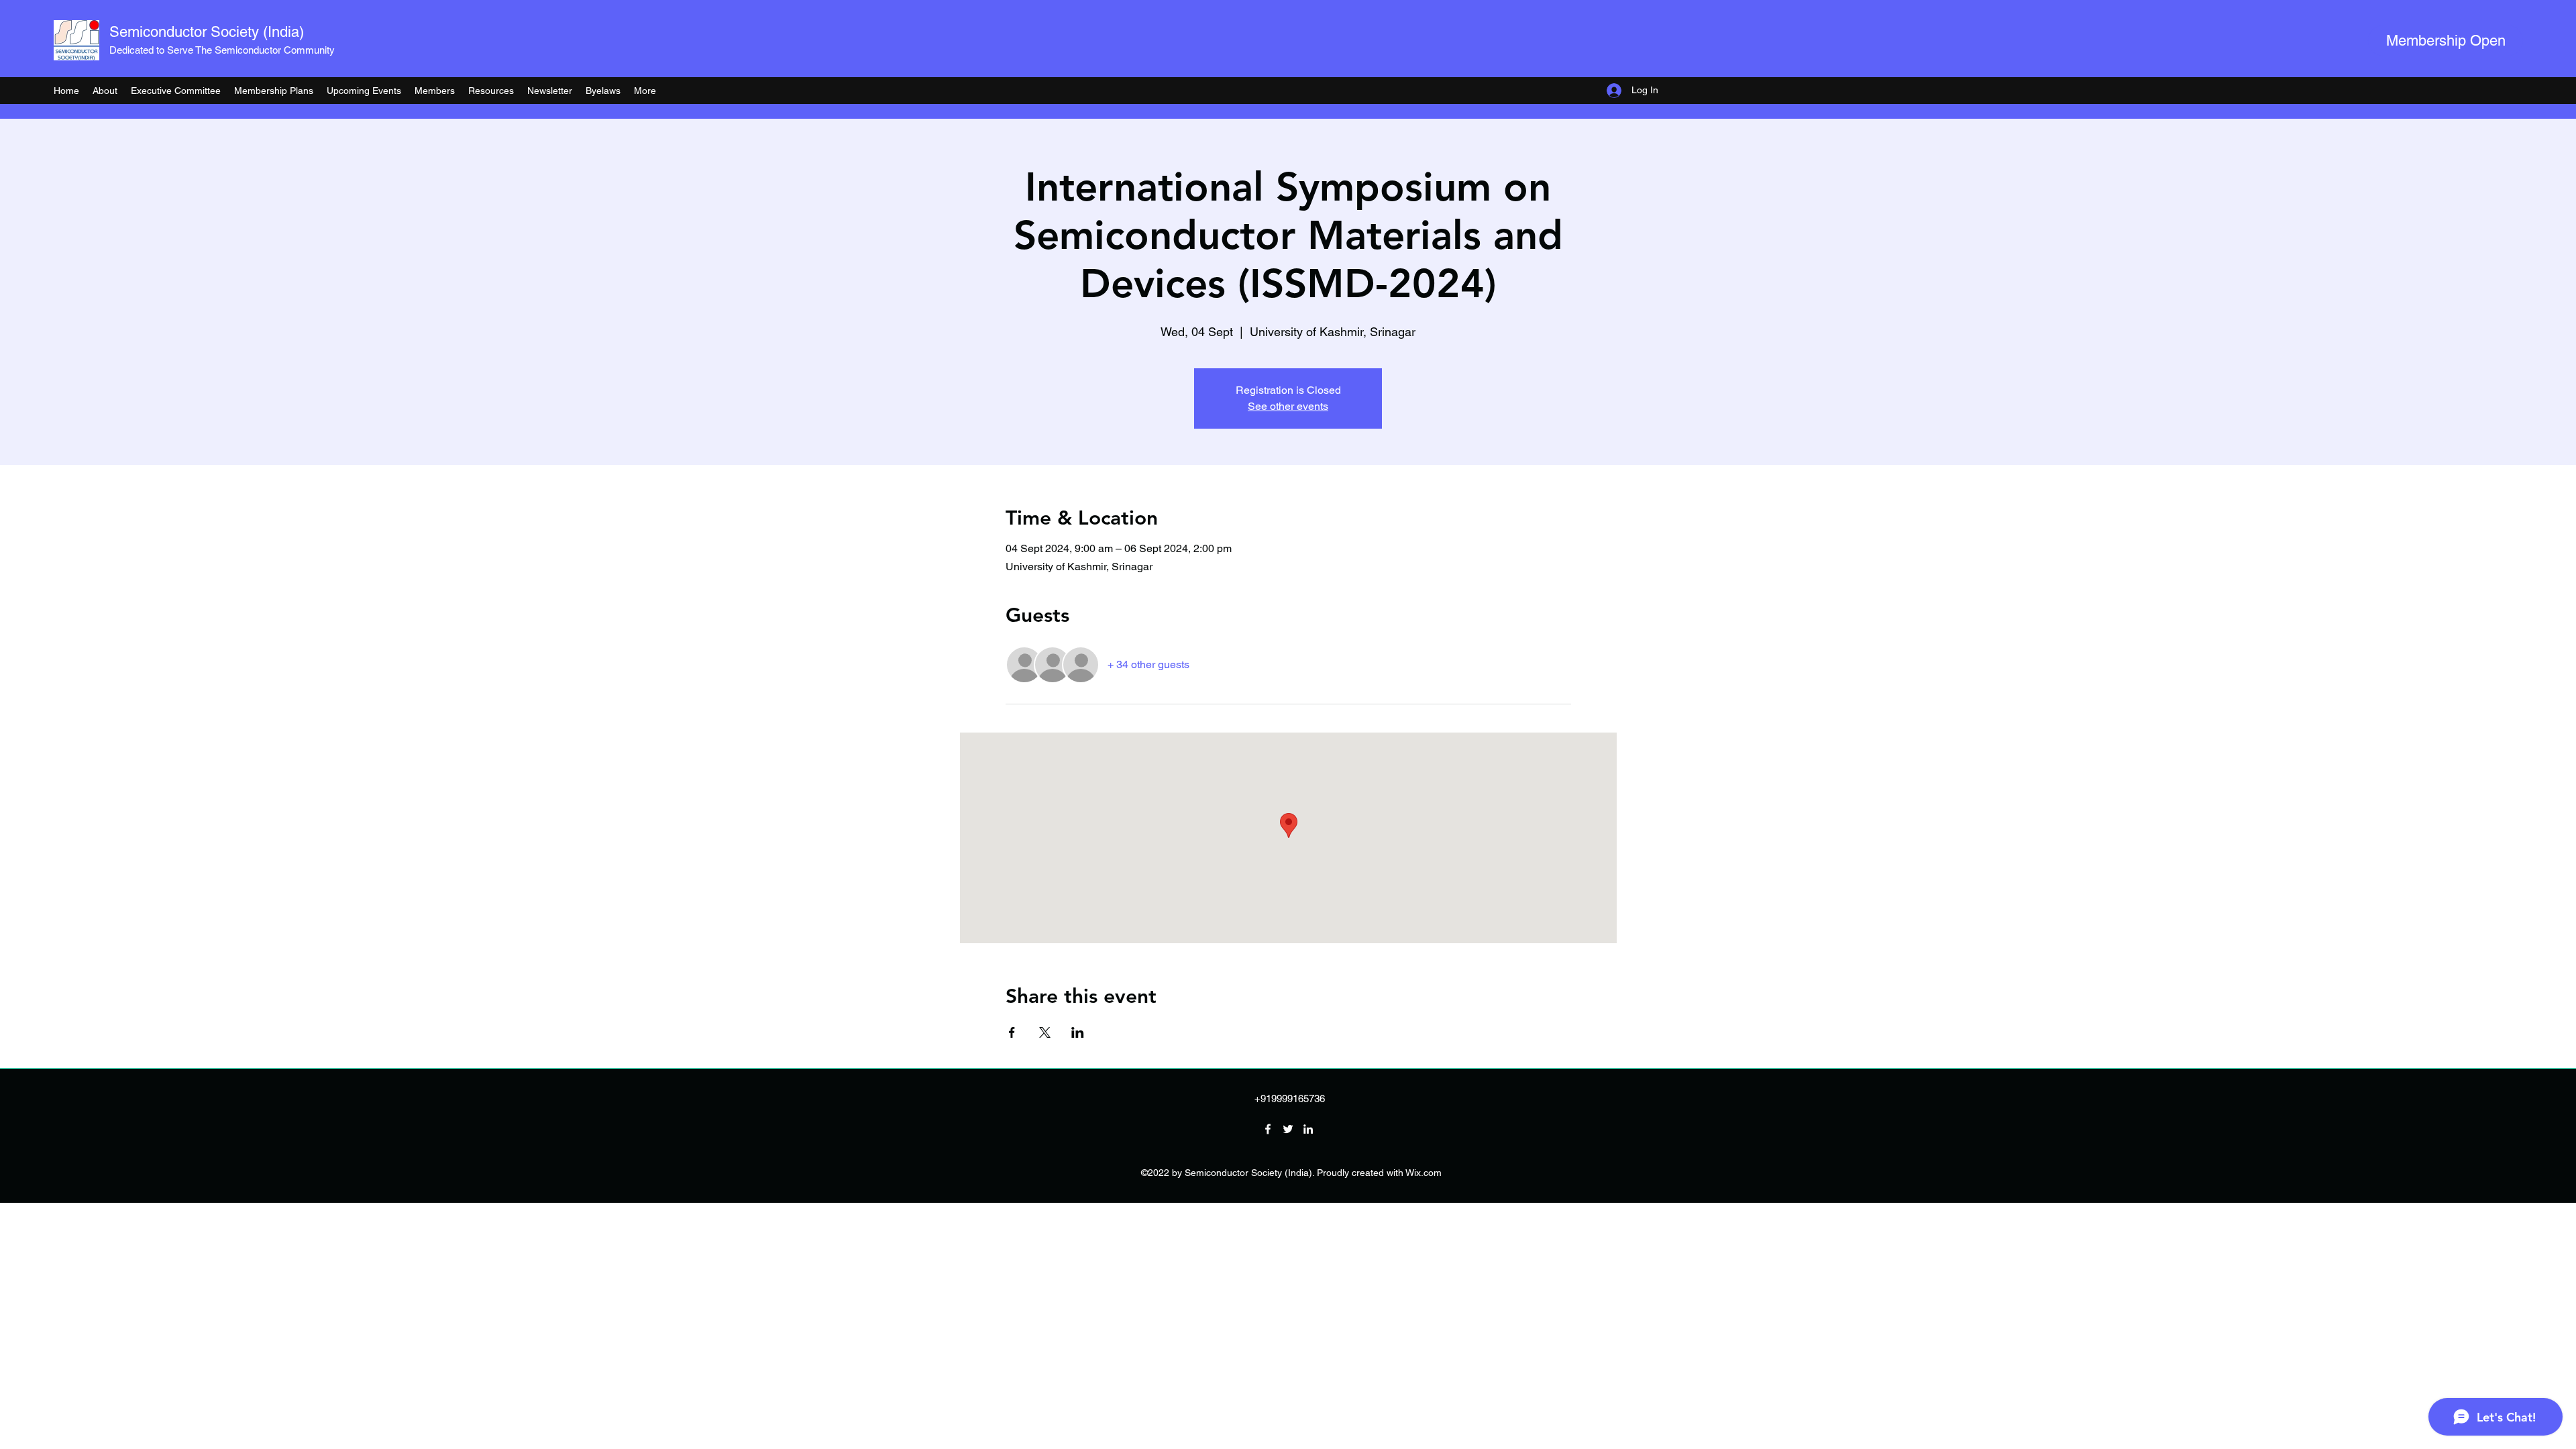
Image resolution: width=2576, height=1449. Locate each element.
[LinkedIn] (1308, 1129)
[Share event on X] (1045, 1032)
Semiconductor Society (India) (207, 32)
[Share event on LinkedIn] (1078, 1032)
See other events (1288, 406)
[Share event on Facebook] (1012, 1032)
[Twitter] (1288, 1129)
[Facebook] (1268, 1129)
